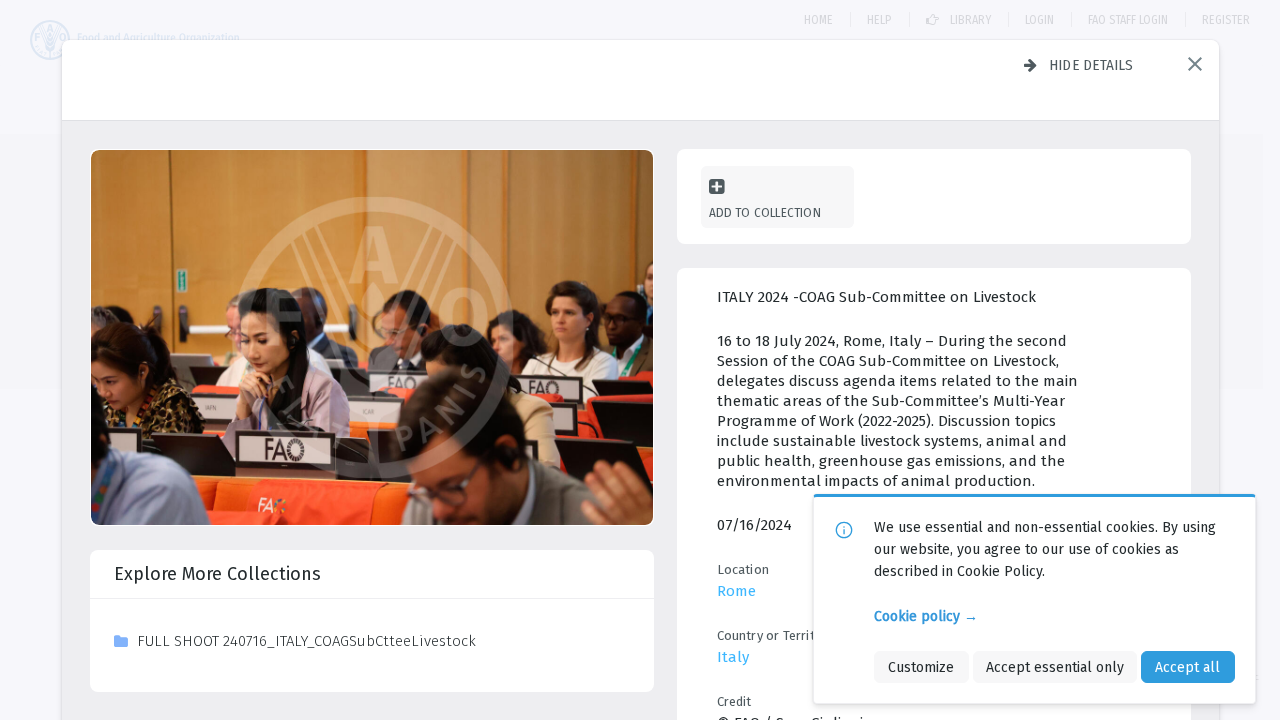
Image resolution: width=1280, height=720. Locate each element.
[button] (1195, 64)
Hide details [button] (1091, 65)
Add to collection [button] (765, 212)
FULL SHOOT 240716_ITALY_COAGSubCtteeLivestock (306, 641)
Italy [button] (733, 657)
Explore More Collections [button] (217, 574)
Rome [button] (736, 591)
